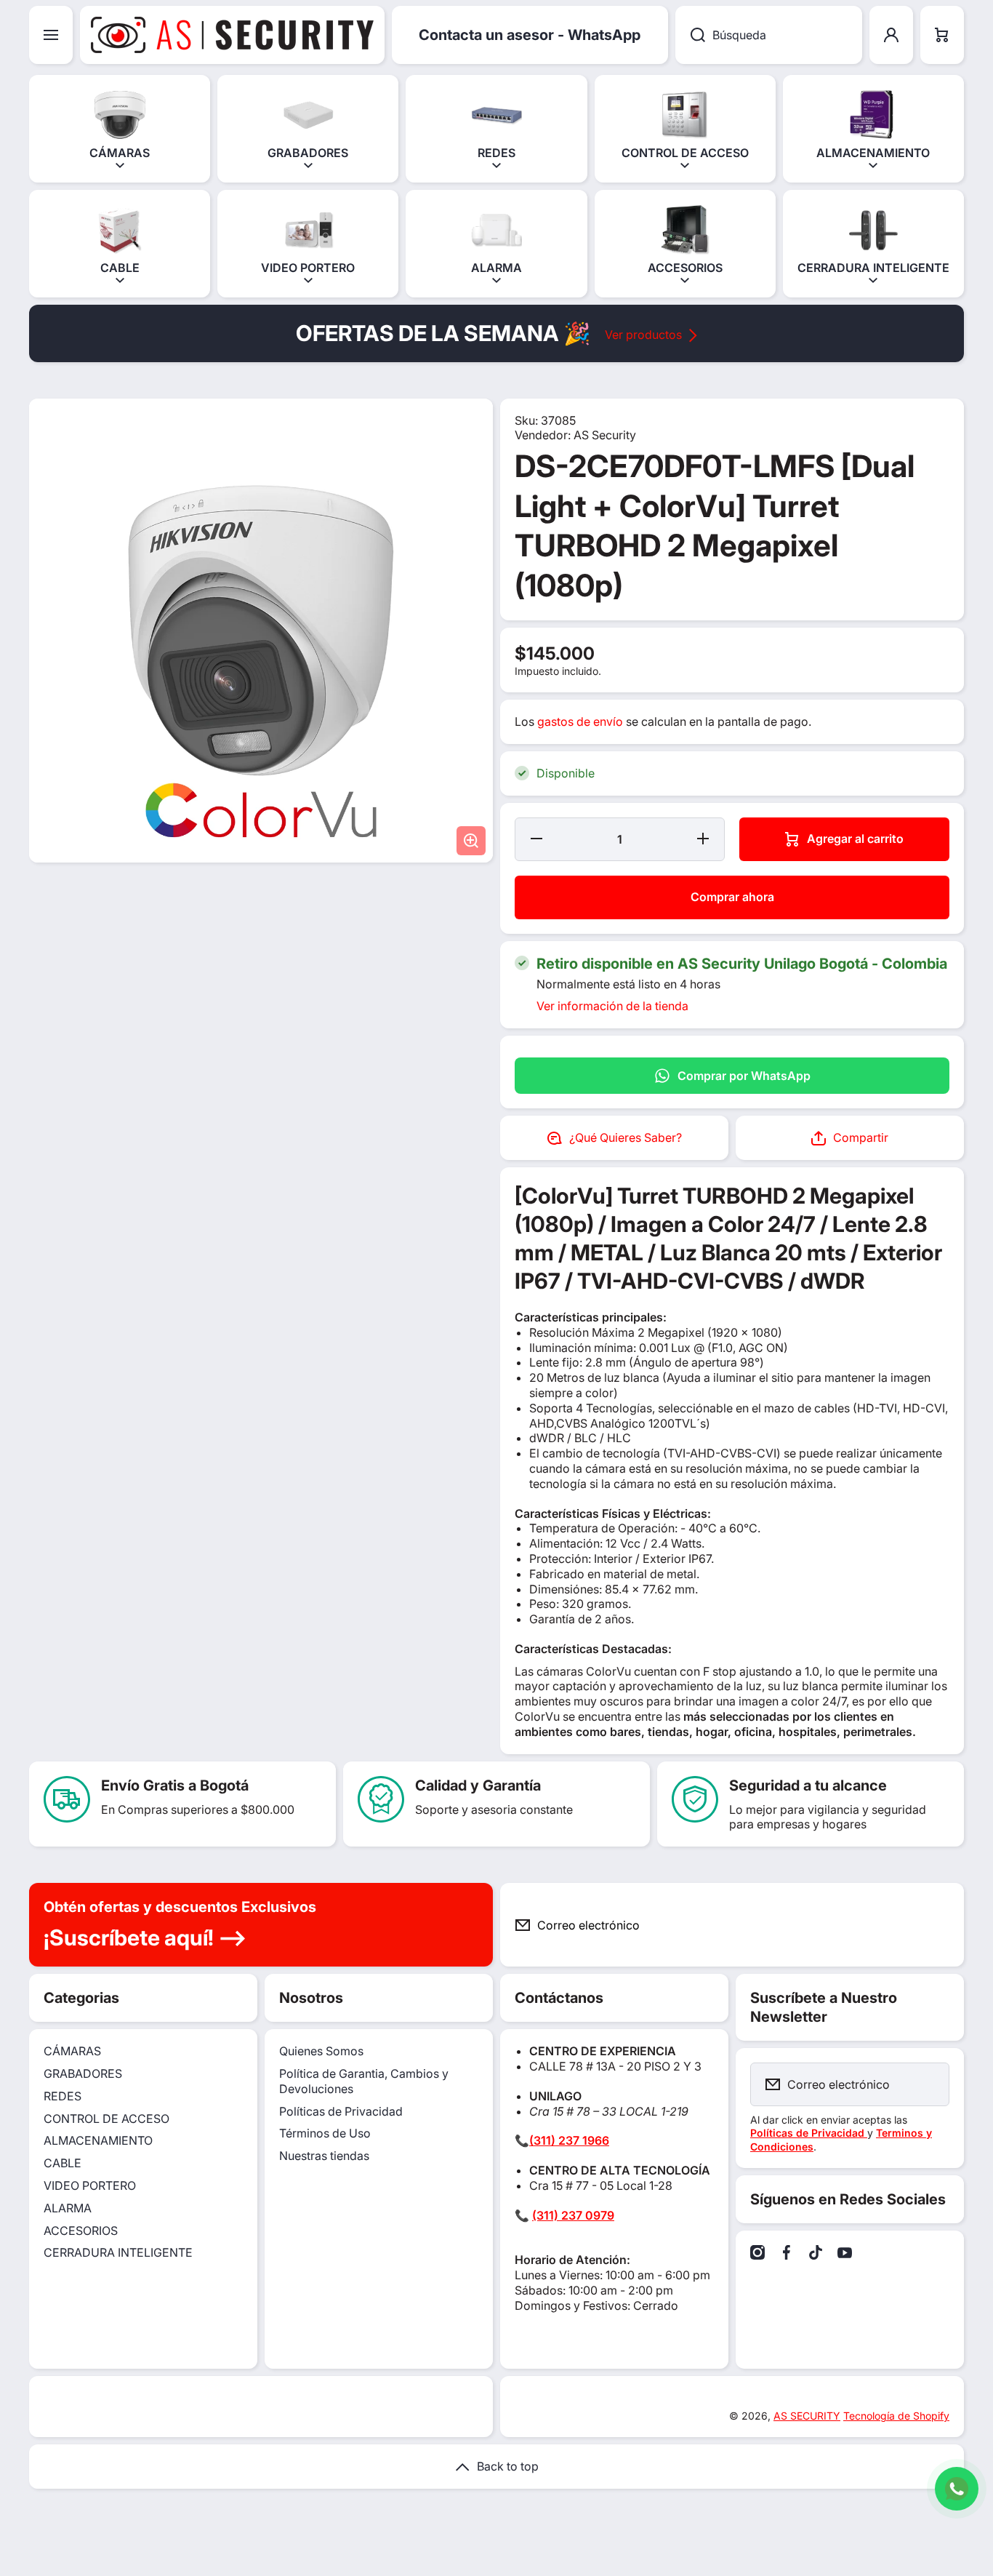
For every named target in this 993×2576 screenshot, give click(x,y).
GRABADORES (83, 2073)
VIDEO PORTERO (90, 2185)
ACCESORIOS (81, 2231)
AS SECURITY (807, 2416)
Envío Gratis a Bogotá (175, 1785)
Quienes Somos (321, 2051)
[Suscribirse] (941, 1925)
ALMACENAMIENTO (98, 2140)
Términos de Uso (325, 2133)
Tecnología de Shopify (896, 2416)
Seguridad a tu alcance (808, 1785)
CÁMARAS (72, 2051)
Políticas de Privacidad (341, 2111)
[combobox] (769, 35)
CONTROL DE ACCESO (106, 2119)
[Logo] (232, 35)
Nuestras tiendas (324, 2156)
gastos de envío (580, 721)
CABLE (63, 2163)
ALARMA (68, 2208)
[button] (942, 35)
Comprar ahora (732, 897)
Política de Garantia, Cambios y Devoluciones (364, 2081)
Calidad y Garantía (478, 1785)
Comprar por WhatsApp (744, 1076)
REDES (63, 2096)
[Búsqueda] (690, 35)
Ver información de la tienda (612, 1006)
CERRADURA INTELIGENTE (118, 2252)
